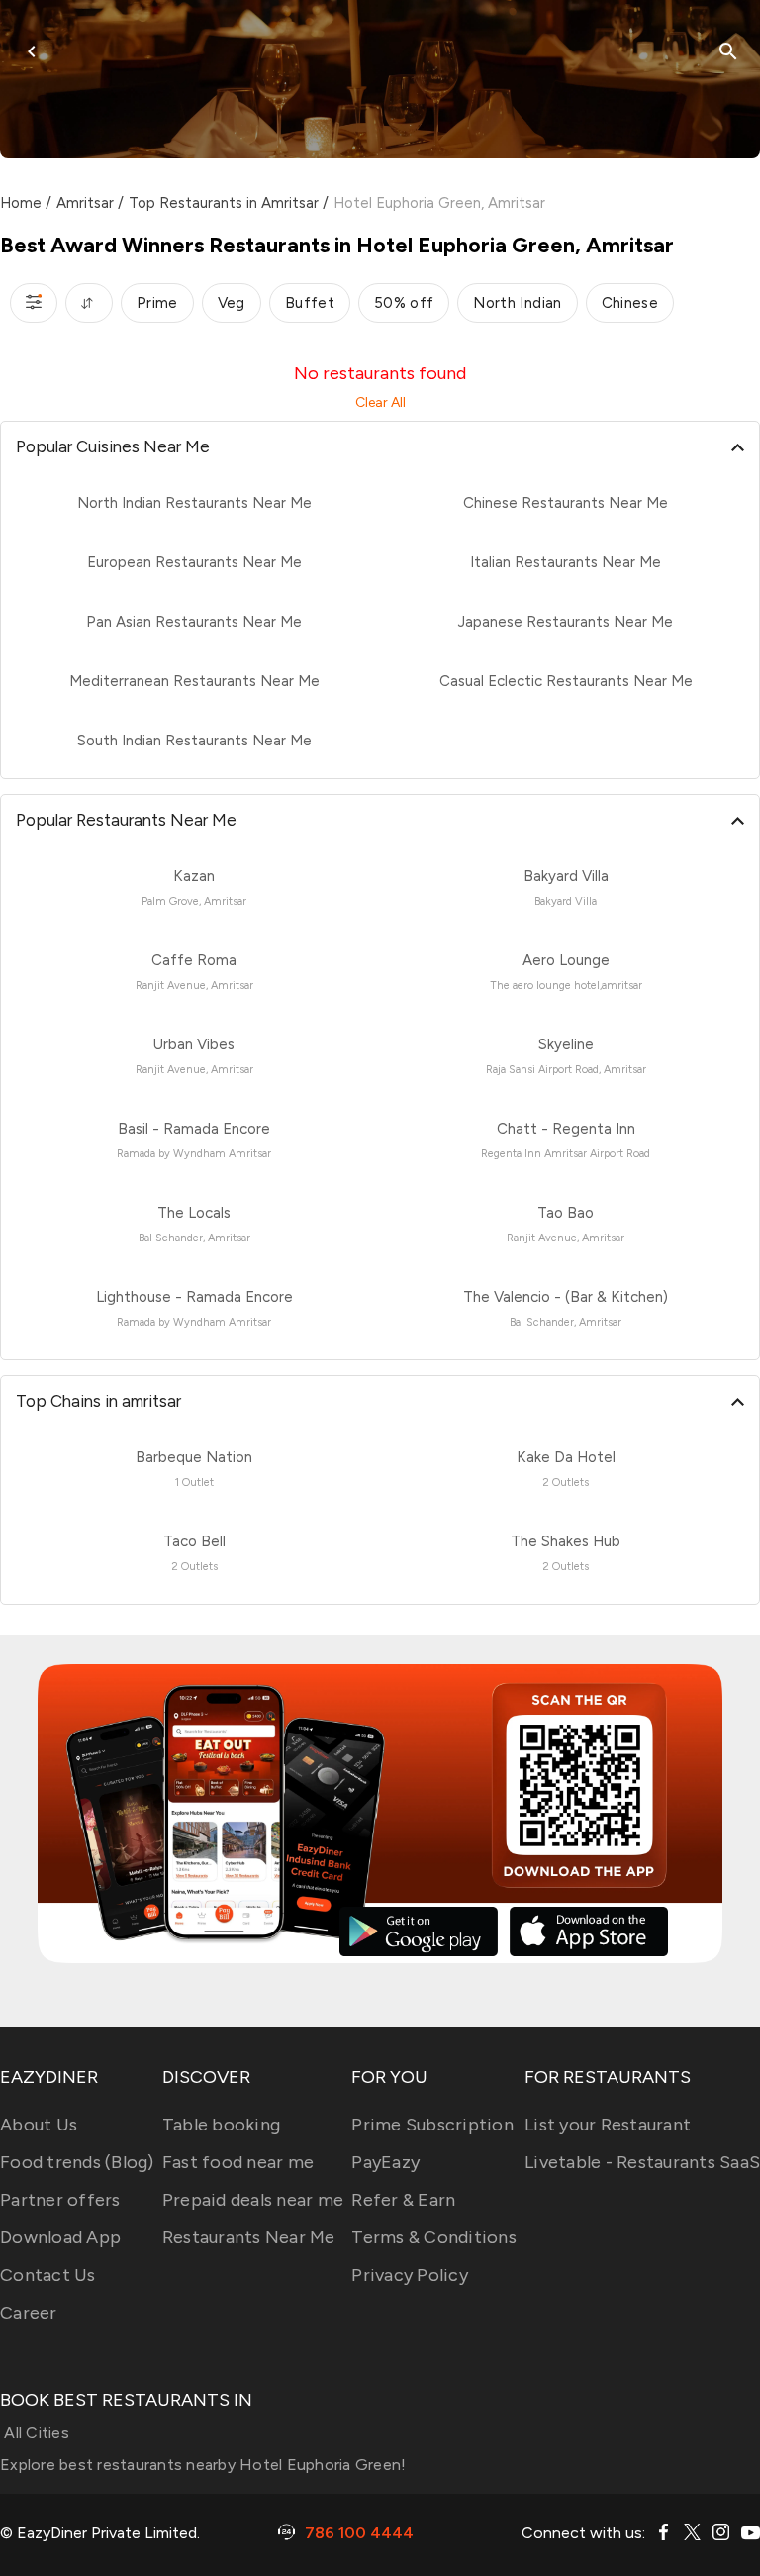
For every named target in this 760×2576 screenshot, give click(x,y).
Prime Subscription (432, 2125)
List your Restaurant (608, 2125)
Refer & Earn (403, 2200)
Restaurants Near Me (249, 2237)
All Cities (35, 2433)
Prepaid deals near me (253, 2200)
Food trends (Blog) (77, 2162)
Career (29, 2313)
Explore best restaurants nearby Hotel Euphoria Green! (203, 2465)
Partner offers (60, 2200)
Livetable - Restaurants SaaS (642, 2162)
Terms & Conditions (434, 2237)
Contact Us (48, 2275)
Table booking (221, 2125)
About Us (39, 2125)
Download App (60, 2237)
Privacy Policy (410, 2275)
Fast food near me (238, 2162)
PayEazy (385, 2162)
